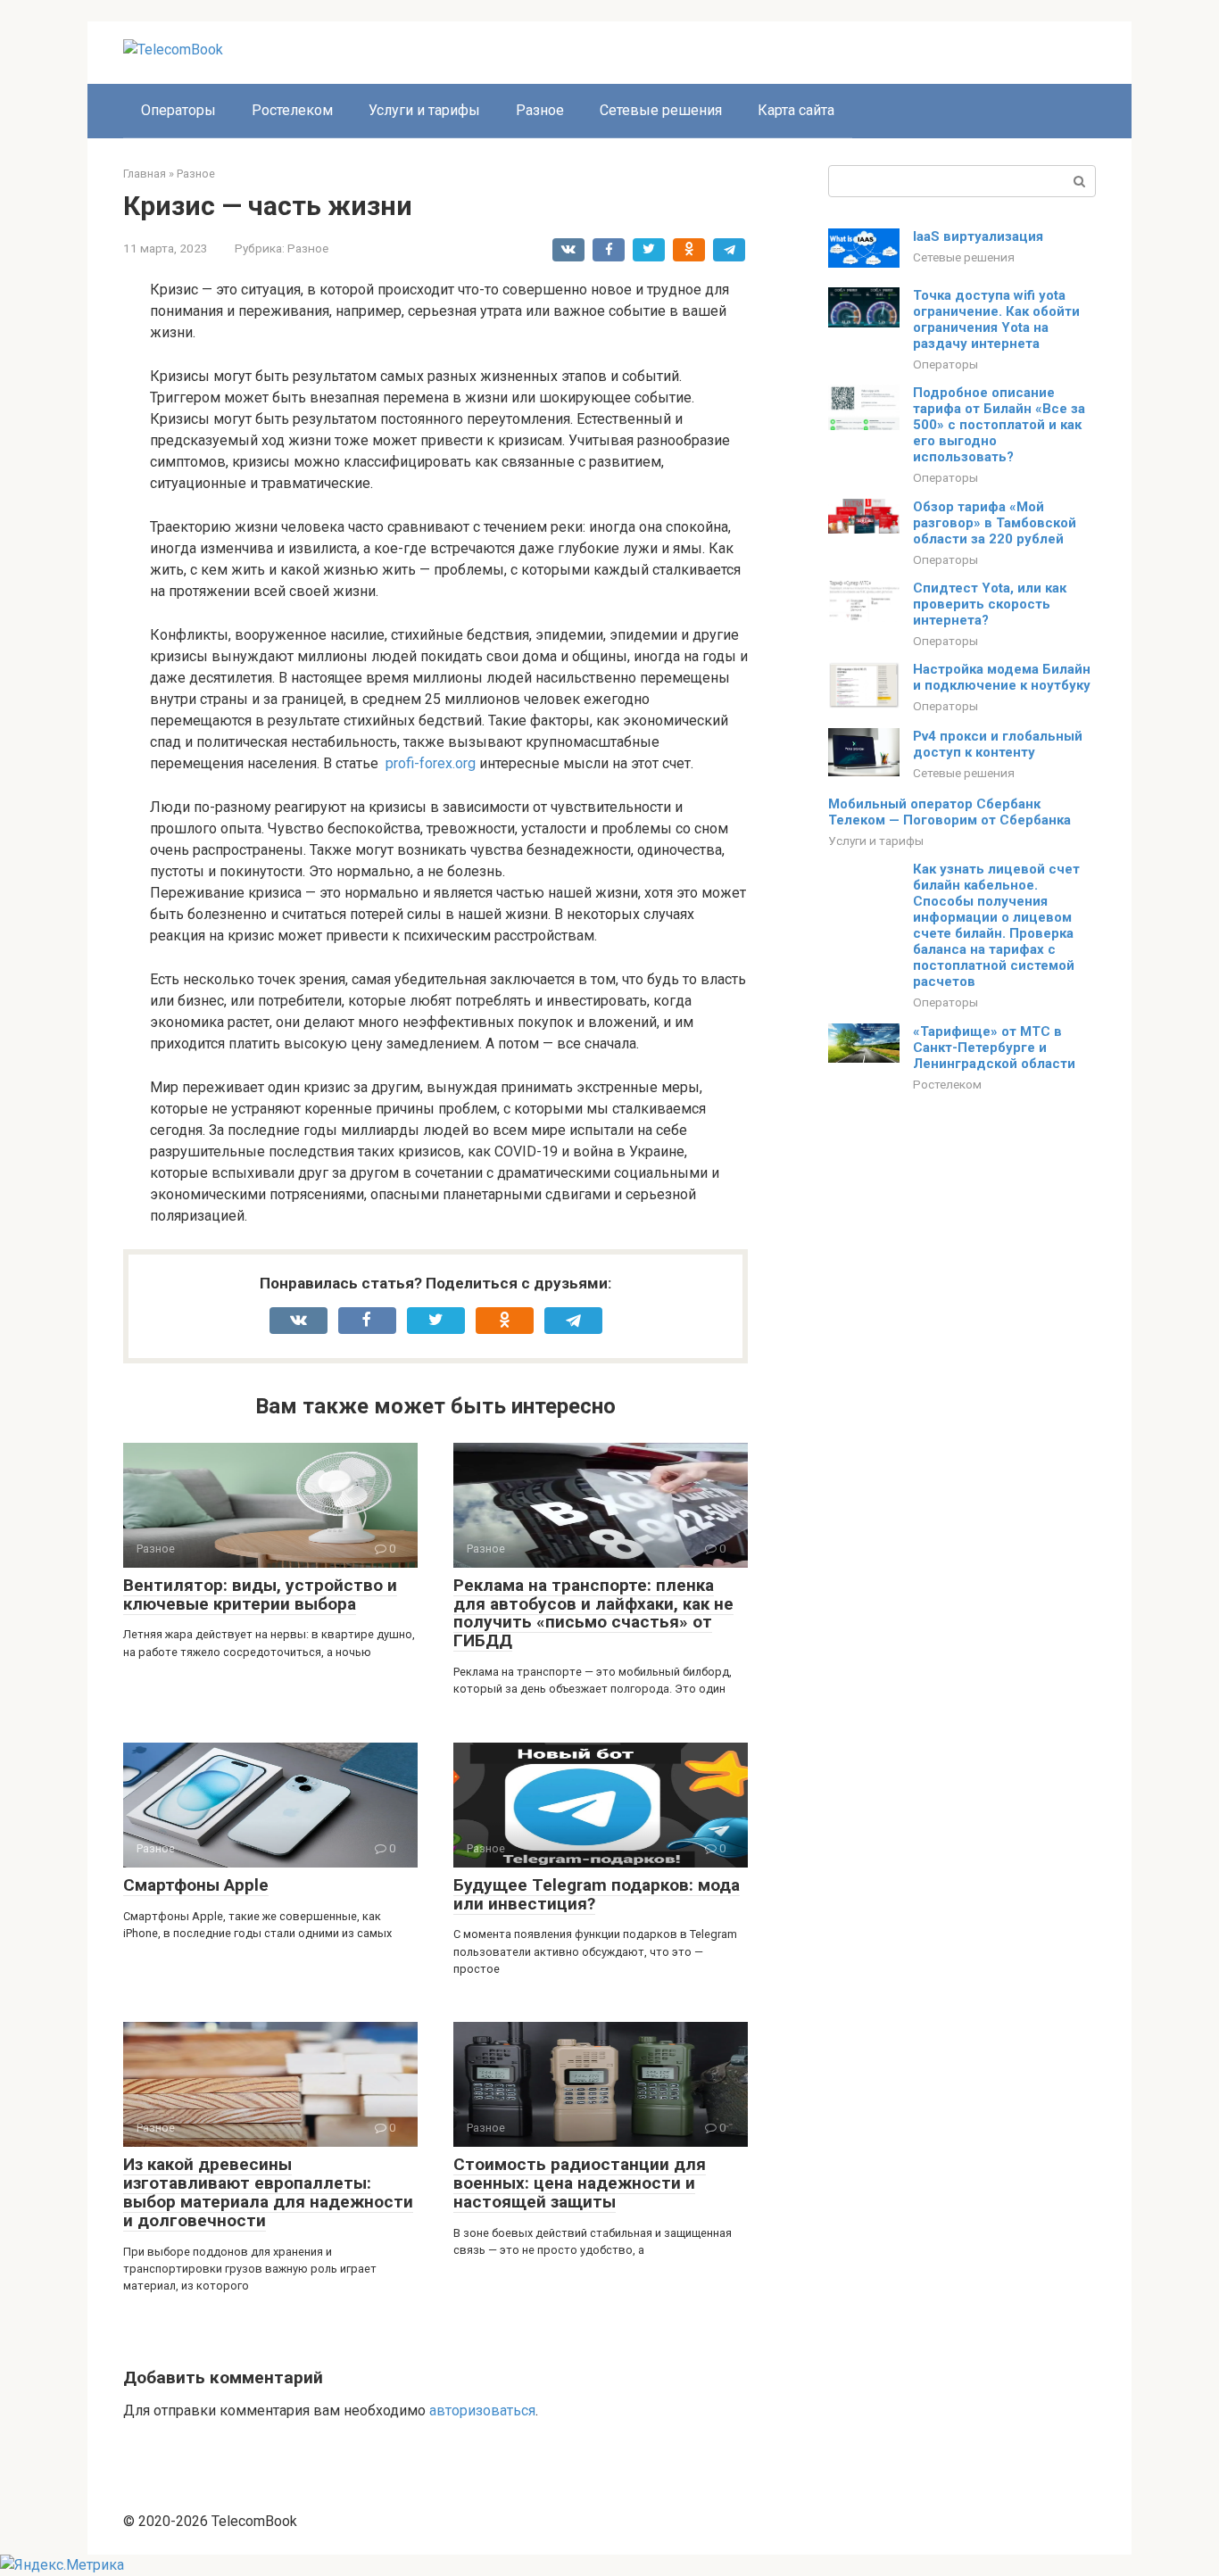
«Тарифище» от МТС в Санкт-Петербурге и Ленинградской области (994, 1048)
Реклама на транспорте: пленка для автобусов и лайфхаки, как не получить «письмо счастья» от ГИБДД (593, 1613)
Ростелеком (292, 110)
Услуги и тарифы (424, 110)
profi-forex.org (431, 763)
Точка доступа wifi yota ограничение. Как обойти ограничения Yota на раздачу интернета (996, 319)
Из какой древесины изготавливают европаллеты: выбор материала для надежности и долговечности (268, 2192)
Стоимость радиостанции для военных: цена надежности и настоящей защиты (580, 2183)
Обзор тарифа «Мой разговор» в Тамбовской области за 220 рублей (995, 523)
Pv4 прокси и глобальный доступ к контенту (998, 744)
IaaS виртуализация (978, 236)
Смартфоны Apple (196, 1885)
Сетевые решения (661, 110)
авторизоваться (482, 2410)
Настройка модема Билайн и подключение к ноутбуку (1002, 677)
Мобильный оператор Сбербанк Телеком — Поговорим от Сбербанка (949, 812)
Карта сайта (796, 110)
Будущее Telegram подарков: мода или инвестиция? (597, 1894)
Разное (540, 110)
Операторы (178, 110)
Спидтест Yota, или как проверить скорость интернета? (990, 604)
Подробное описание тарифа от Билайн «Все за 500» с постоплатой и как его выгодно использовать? (999, 425)
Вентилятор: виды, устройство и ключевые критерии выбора (260, 1594)
